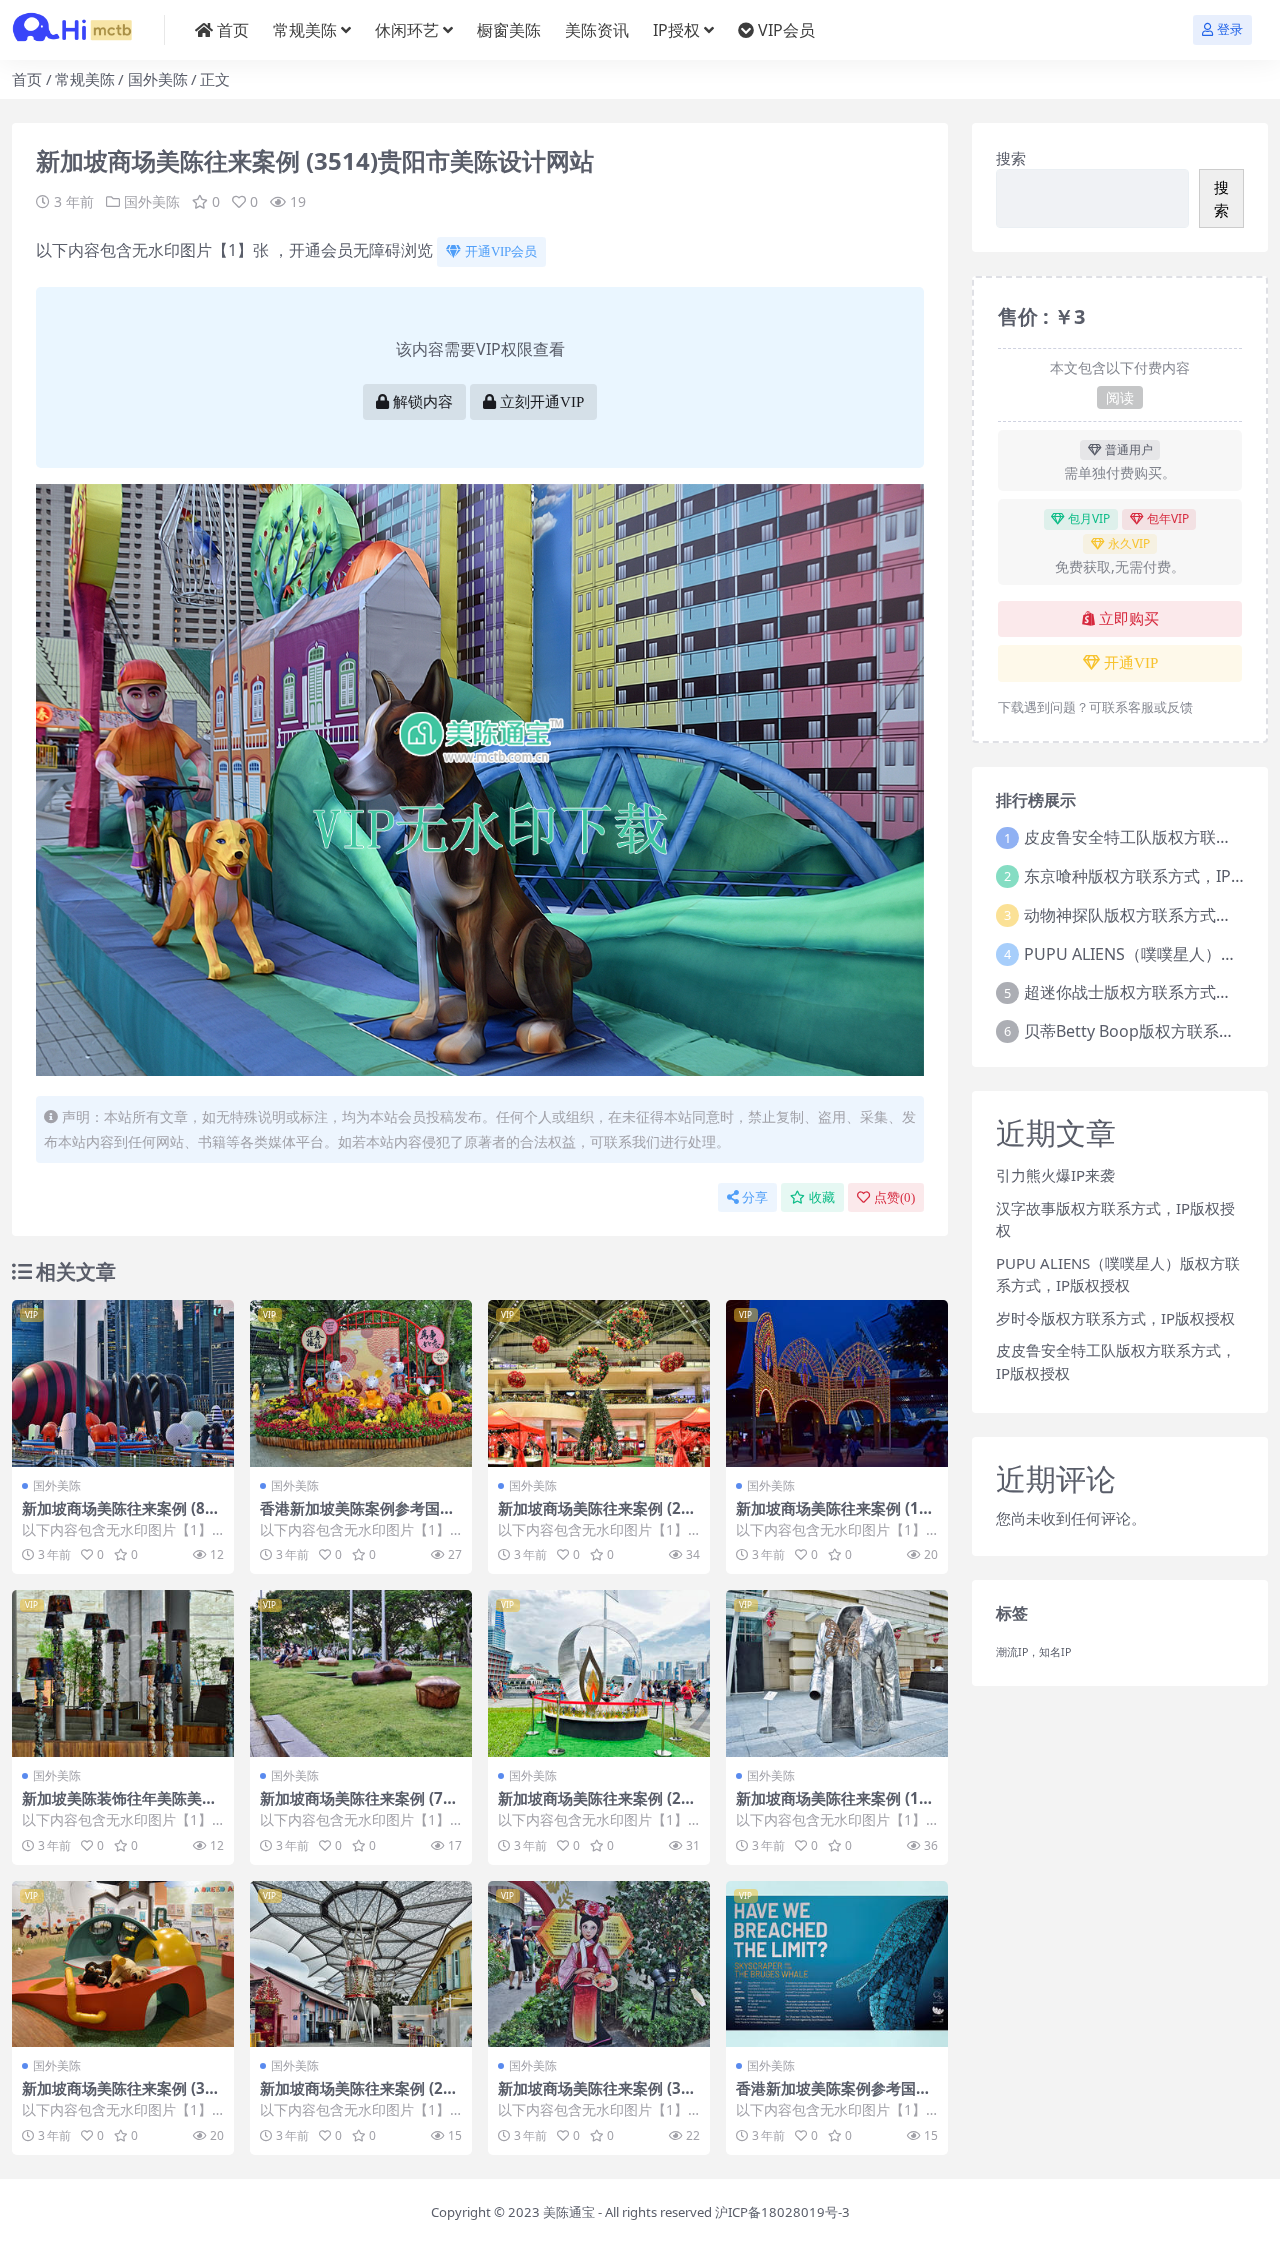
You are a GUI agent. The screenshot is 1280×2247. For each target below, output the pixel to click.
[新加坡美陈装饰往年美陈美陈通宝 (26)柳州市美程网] (123, 1673)
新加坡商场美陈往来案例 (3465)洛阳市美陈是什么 (598, 2097)
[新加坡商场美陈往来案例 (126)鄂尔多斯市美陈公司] (837, 1383)
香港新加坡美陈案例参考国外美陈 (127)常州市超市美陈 (357, 1517)
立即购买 (1129, 619)
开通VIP (1131, 663)
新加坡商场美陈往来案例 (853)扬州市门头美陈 (118, 1517)
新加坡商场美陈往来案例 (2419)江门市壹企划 (598, 1807)
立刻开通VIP (542, 402)
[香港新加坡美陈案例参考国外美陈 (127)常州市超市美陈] (361, 1383)
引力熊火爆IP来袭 (1055, 1175)
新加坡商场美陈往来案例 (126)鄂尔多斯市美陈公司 (832, 1517)
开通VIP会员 (501, 251)
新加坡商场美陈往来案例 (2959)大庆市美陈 (360, 2097)
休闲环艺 (407, 30)
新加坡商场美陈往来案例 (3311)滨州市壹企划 (122, 2097)
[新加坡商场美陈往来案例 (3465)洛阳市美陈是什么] (599, 1964)
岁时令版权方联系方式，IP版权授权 (1115, 1318)
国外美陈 (158, 79)
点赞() (894, 1197)
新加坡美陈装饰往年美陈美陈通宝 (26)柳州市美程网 (119, 1807)
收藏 (822, 1197)
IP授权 (676, 30)
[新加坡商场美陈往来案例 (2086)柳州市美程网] (599, 1383)
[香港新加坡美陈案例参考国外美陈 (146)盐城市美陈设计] (837, 1964)
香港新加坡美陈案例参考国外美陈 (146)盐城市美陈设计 (833, 2097)
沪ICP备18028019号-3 (782, 2212)
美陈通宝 (569, 2212)
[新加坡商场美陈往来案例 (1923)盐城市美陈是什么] (837, 1673)
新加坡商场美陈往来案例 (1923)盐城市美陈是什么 (836, 1807)
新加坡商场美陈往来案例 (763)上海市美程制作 (356, 1807)
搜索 (1011, 158)
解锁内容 (423, 402)
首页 (233, 30)
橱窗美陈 (509, 30)
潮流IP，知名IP (1033, 1652)
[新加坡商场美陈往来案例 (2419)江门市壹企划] (599, 1673)
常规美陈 (305, 30)
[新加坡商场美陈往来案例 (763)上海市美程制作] (361, 1673)
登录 (1230, 29)
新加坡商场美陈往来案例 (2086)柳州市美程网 (598, 1517)
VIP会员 (786, 30)
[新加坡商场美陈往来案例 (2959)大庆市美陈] (361, 1964)
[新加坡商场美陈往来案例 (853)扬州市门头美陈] (123, 1383)
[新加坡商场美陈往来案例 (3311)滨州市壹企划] (123, 1964)
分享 (755, 1197)
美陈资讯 (597, 30)
